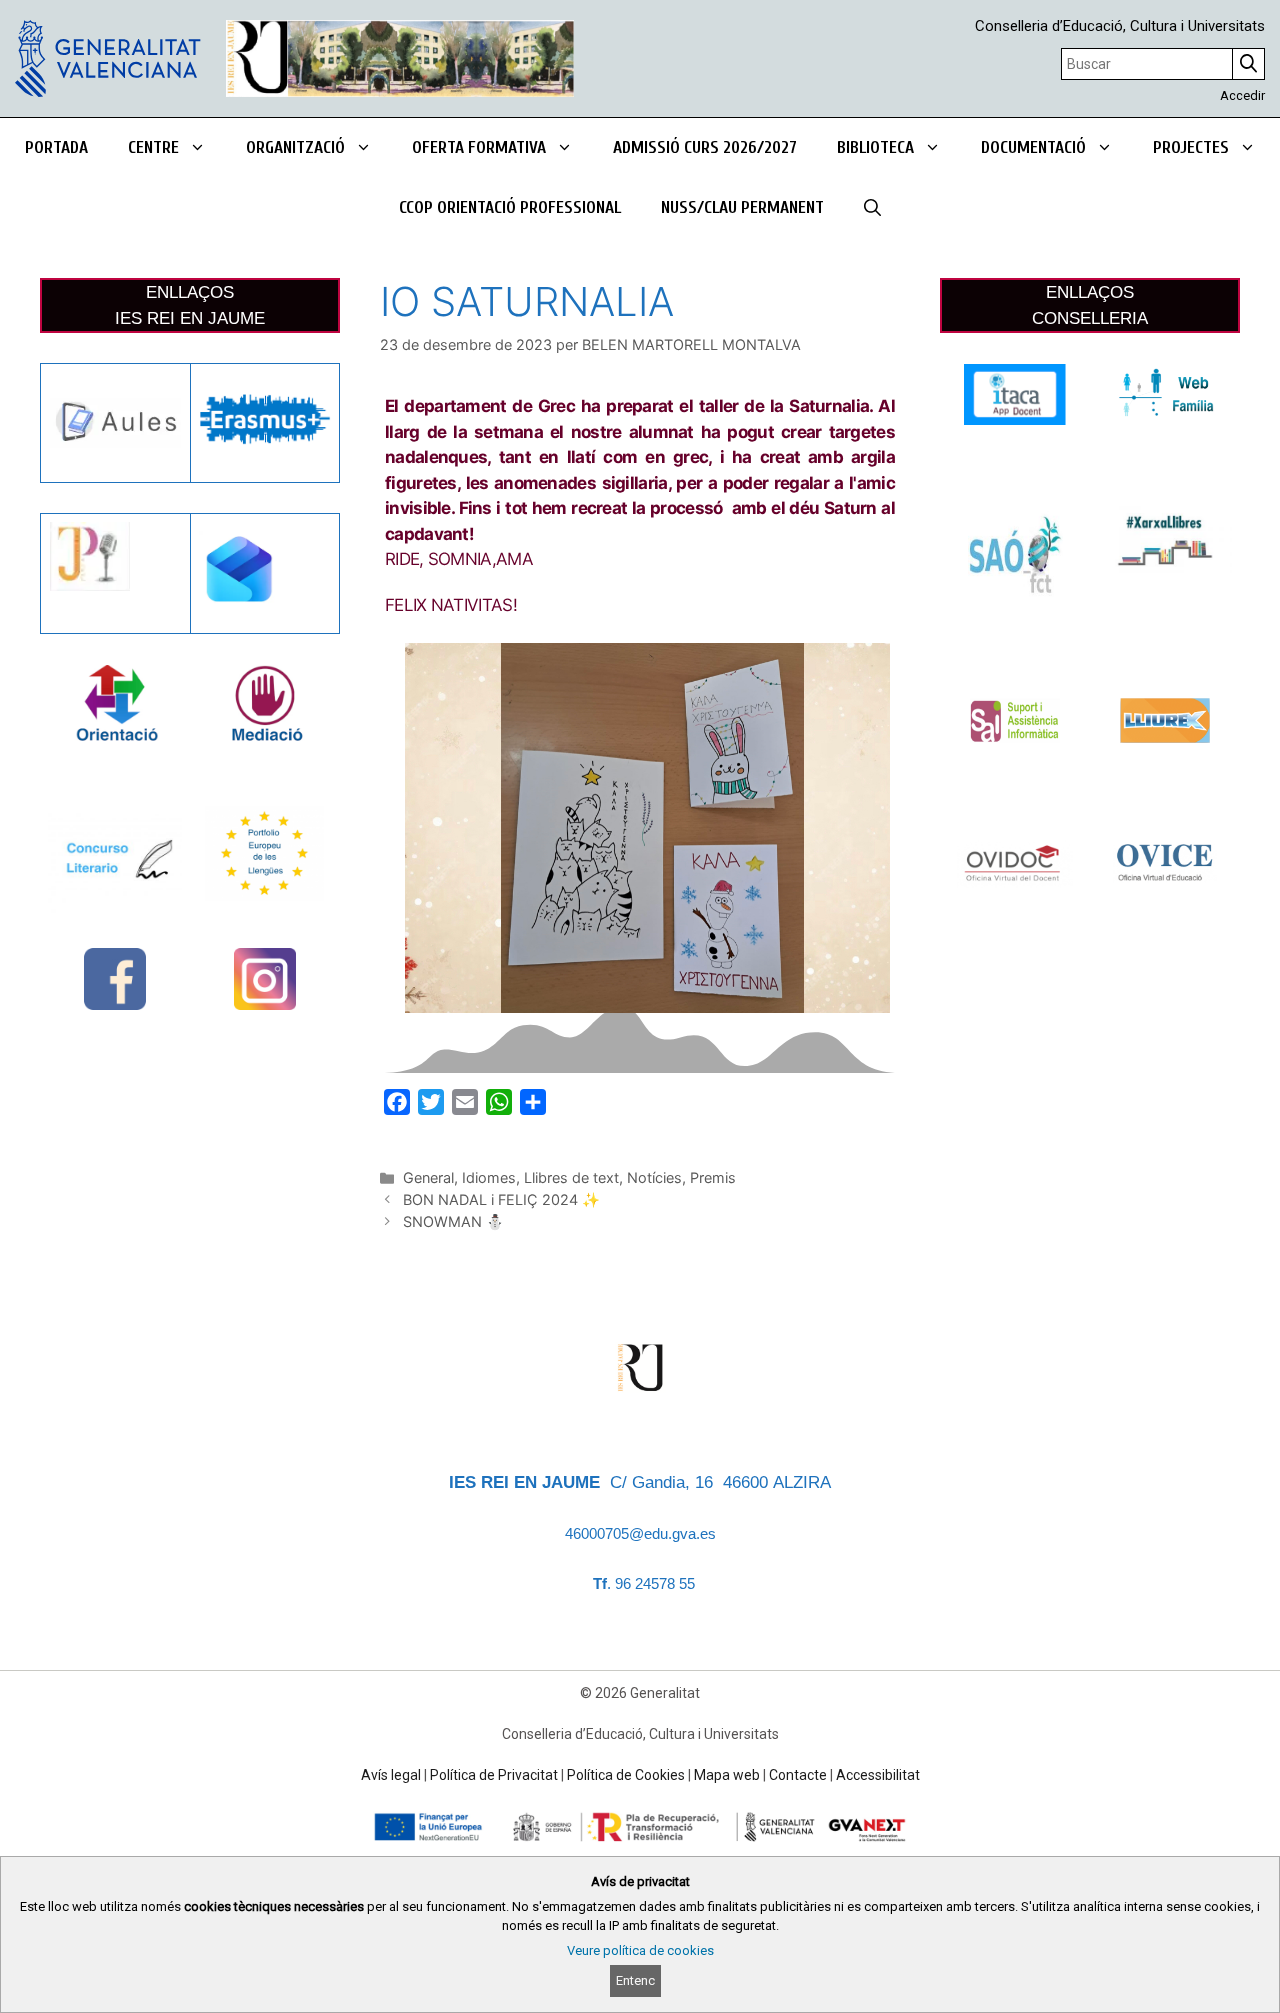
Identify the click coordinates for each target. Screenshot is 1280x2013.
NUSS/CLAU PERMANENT (742, 207)
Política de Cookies (626, 1775)
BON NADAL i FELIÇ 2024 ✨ (501, 1199)
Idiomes (489, 1177)
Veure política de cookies (640, 1950)
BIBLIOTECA (875, 147)
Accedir (1242, 95)
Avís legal (391, 1775)
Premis (713, 1177)
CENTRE (153, 147)
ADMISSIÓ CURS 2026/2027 (705, 147)
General (428, 1177)
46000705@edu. (618, 1534)
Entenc (635, 1980)
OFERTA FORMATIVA (479, 147)
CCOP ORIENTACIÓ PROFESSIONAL (510, 207)
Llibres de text (571, 1177)
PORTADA (56, 147)
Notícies (654, 1177)
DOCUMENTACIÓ (1033, 147)
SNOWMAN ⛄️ (453, 1221)
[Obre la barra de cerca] (872, 208)
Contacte (798, 1775)
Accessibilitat (878, 1775)
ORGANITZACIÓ (295, 147)
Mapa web (727, 1775)
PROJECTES (1191, 147)
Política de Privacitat (494, 1775)
